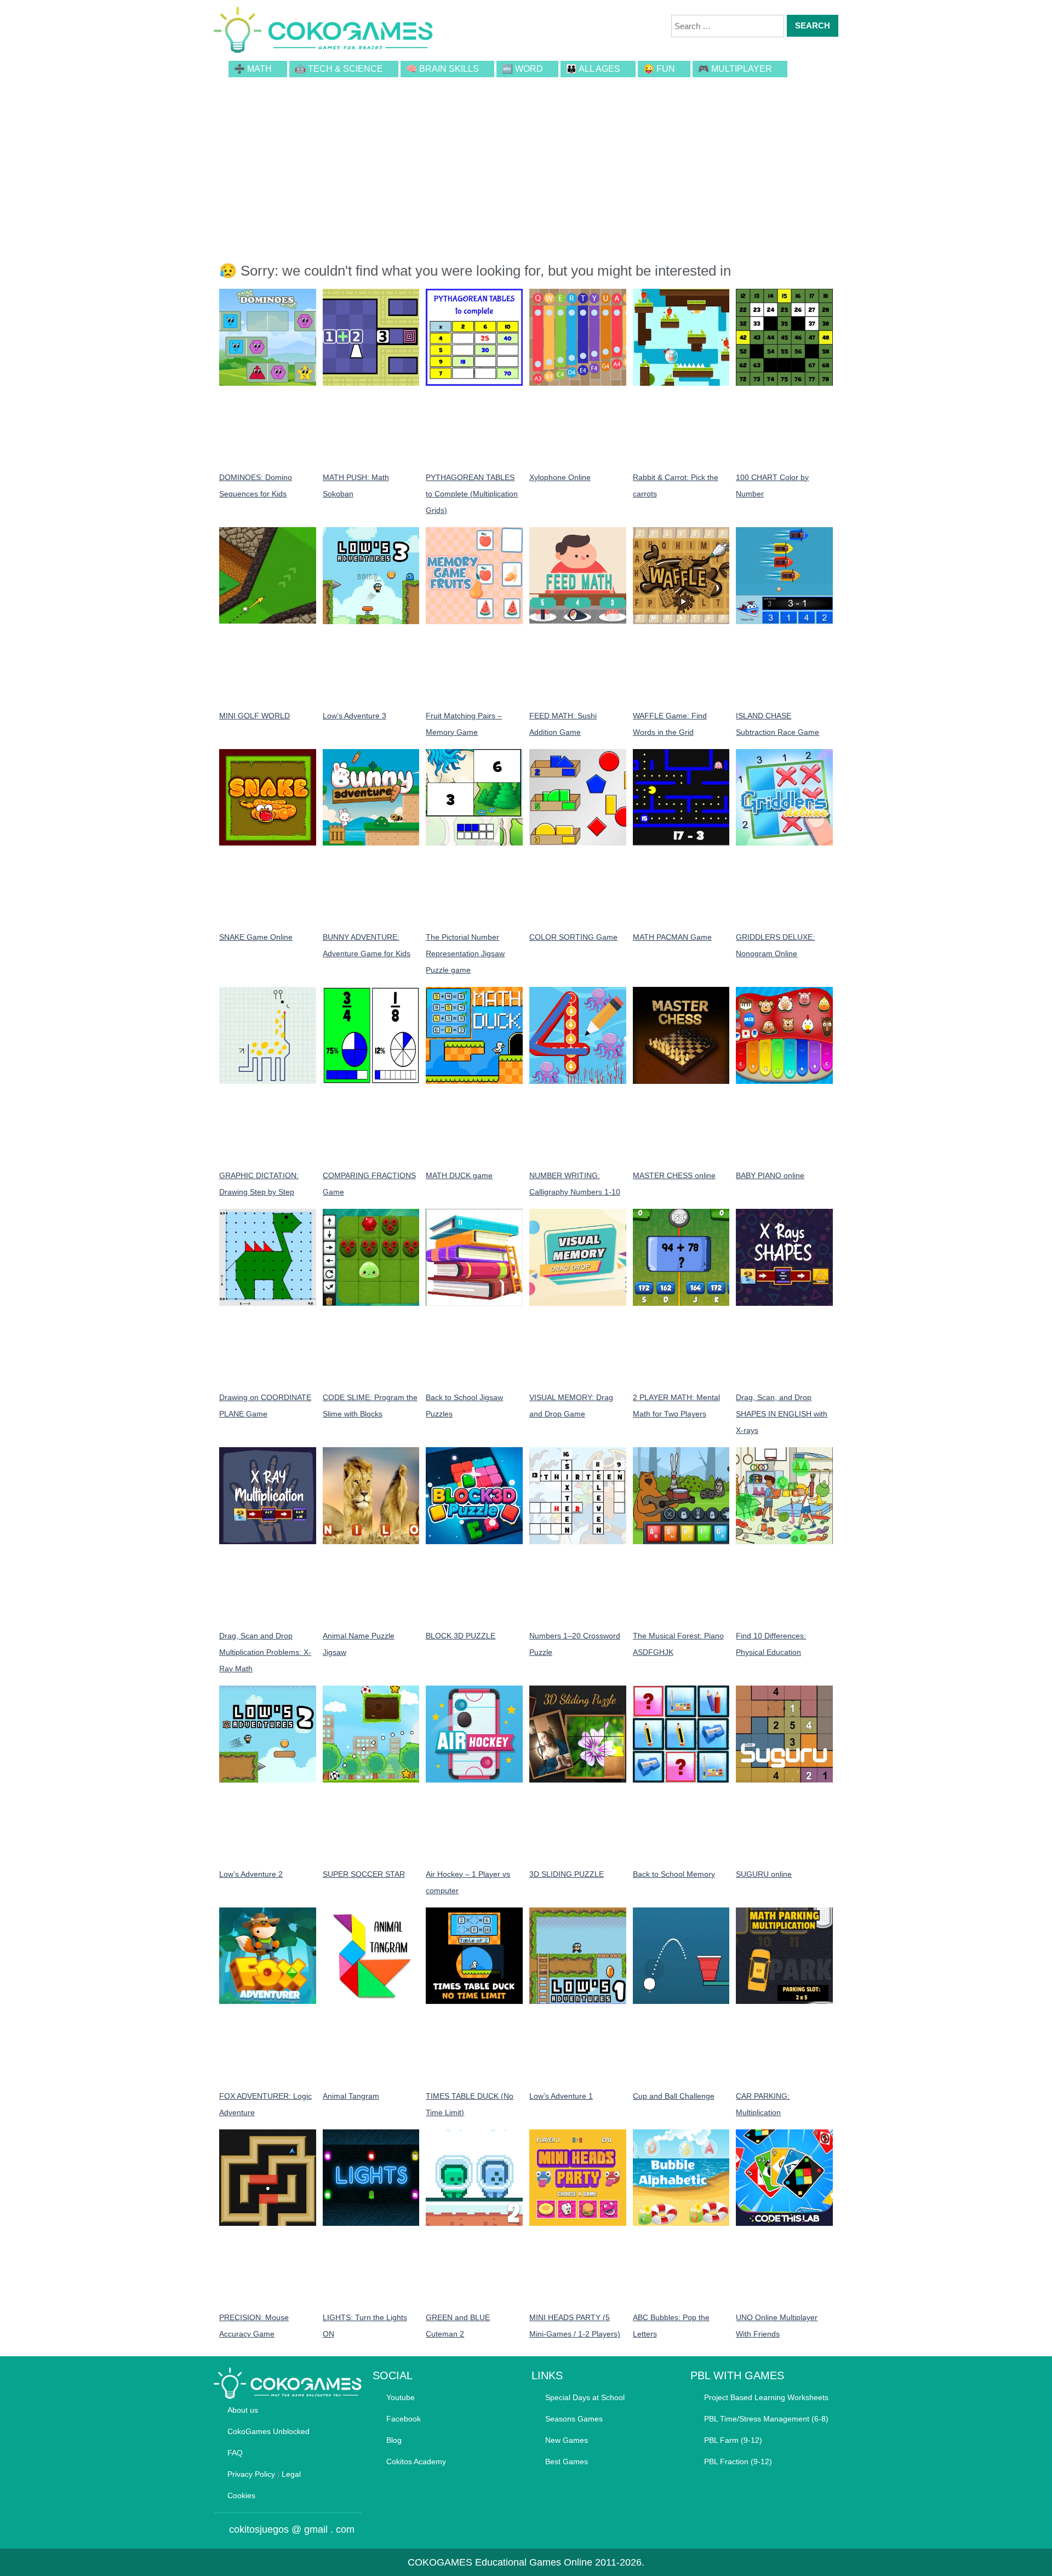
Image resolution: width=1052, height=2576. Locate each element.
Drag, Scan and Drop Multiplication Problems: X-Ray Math (265, 1652)
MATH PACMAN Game (672, 937)
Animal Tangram (351, 2096)
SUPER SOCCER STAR (364, 1874)
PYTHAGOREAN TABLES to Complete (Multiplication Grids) (472, 494)
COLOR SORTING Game (573, 937)
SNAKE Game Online (256, 937)
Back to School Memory (674, 1874)
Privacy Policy (251, 2474)
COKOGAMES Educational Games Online (500, 2562)
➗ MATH (253, 69)
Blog (394, 2440)
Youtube (401, 2397)
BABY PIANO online (770, 1175)
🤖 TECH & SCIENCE (339, 69)
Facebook (404, 2419)
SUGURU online (764, 1874)
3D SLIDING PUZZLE (567, 1874)
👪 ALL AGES (593, 69)
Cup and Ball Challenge (674, 2096)
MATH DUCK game (459, 1175)
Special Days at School (585, 2397)
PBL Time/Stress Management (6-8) (766, 2419)
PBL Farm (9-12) (733, 2440)
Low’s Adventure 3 (355, 716)
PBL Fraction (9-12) (738, 2461)
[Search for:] (728, 26)
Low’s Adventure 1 (561, 2096)
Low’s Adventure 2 (251, 1874)
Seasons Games (574, 2419)
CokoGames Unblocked (268, 2431)
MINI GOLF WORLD (255, 716)
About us (243, 2410)
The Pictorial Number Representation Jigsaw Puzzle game (465, 953)
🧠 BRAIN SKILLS (442, 69)
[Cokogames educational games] (323, 32)
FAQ (235, 2453)
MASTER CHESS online (674, 1175)
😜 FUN (659, 69)
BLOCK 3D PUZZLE (461, 1636)
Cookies (241, 2495)
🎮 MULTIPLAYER (735, 69)
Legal (291, 2474)
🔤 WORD (522, 69)
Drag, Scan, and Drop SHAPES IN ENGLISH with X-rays (782, 1414)
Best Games (567, 2461)
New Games (567, 2440)
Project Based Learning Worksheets (766, 2397)
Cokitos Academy (416, 2461)
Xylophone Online (560, 477)
